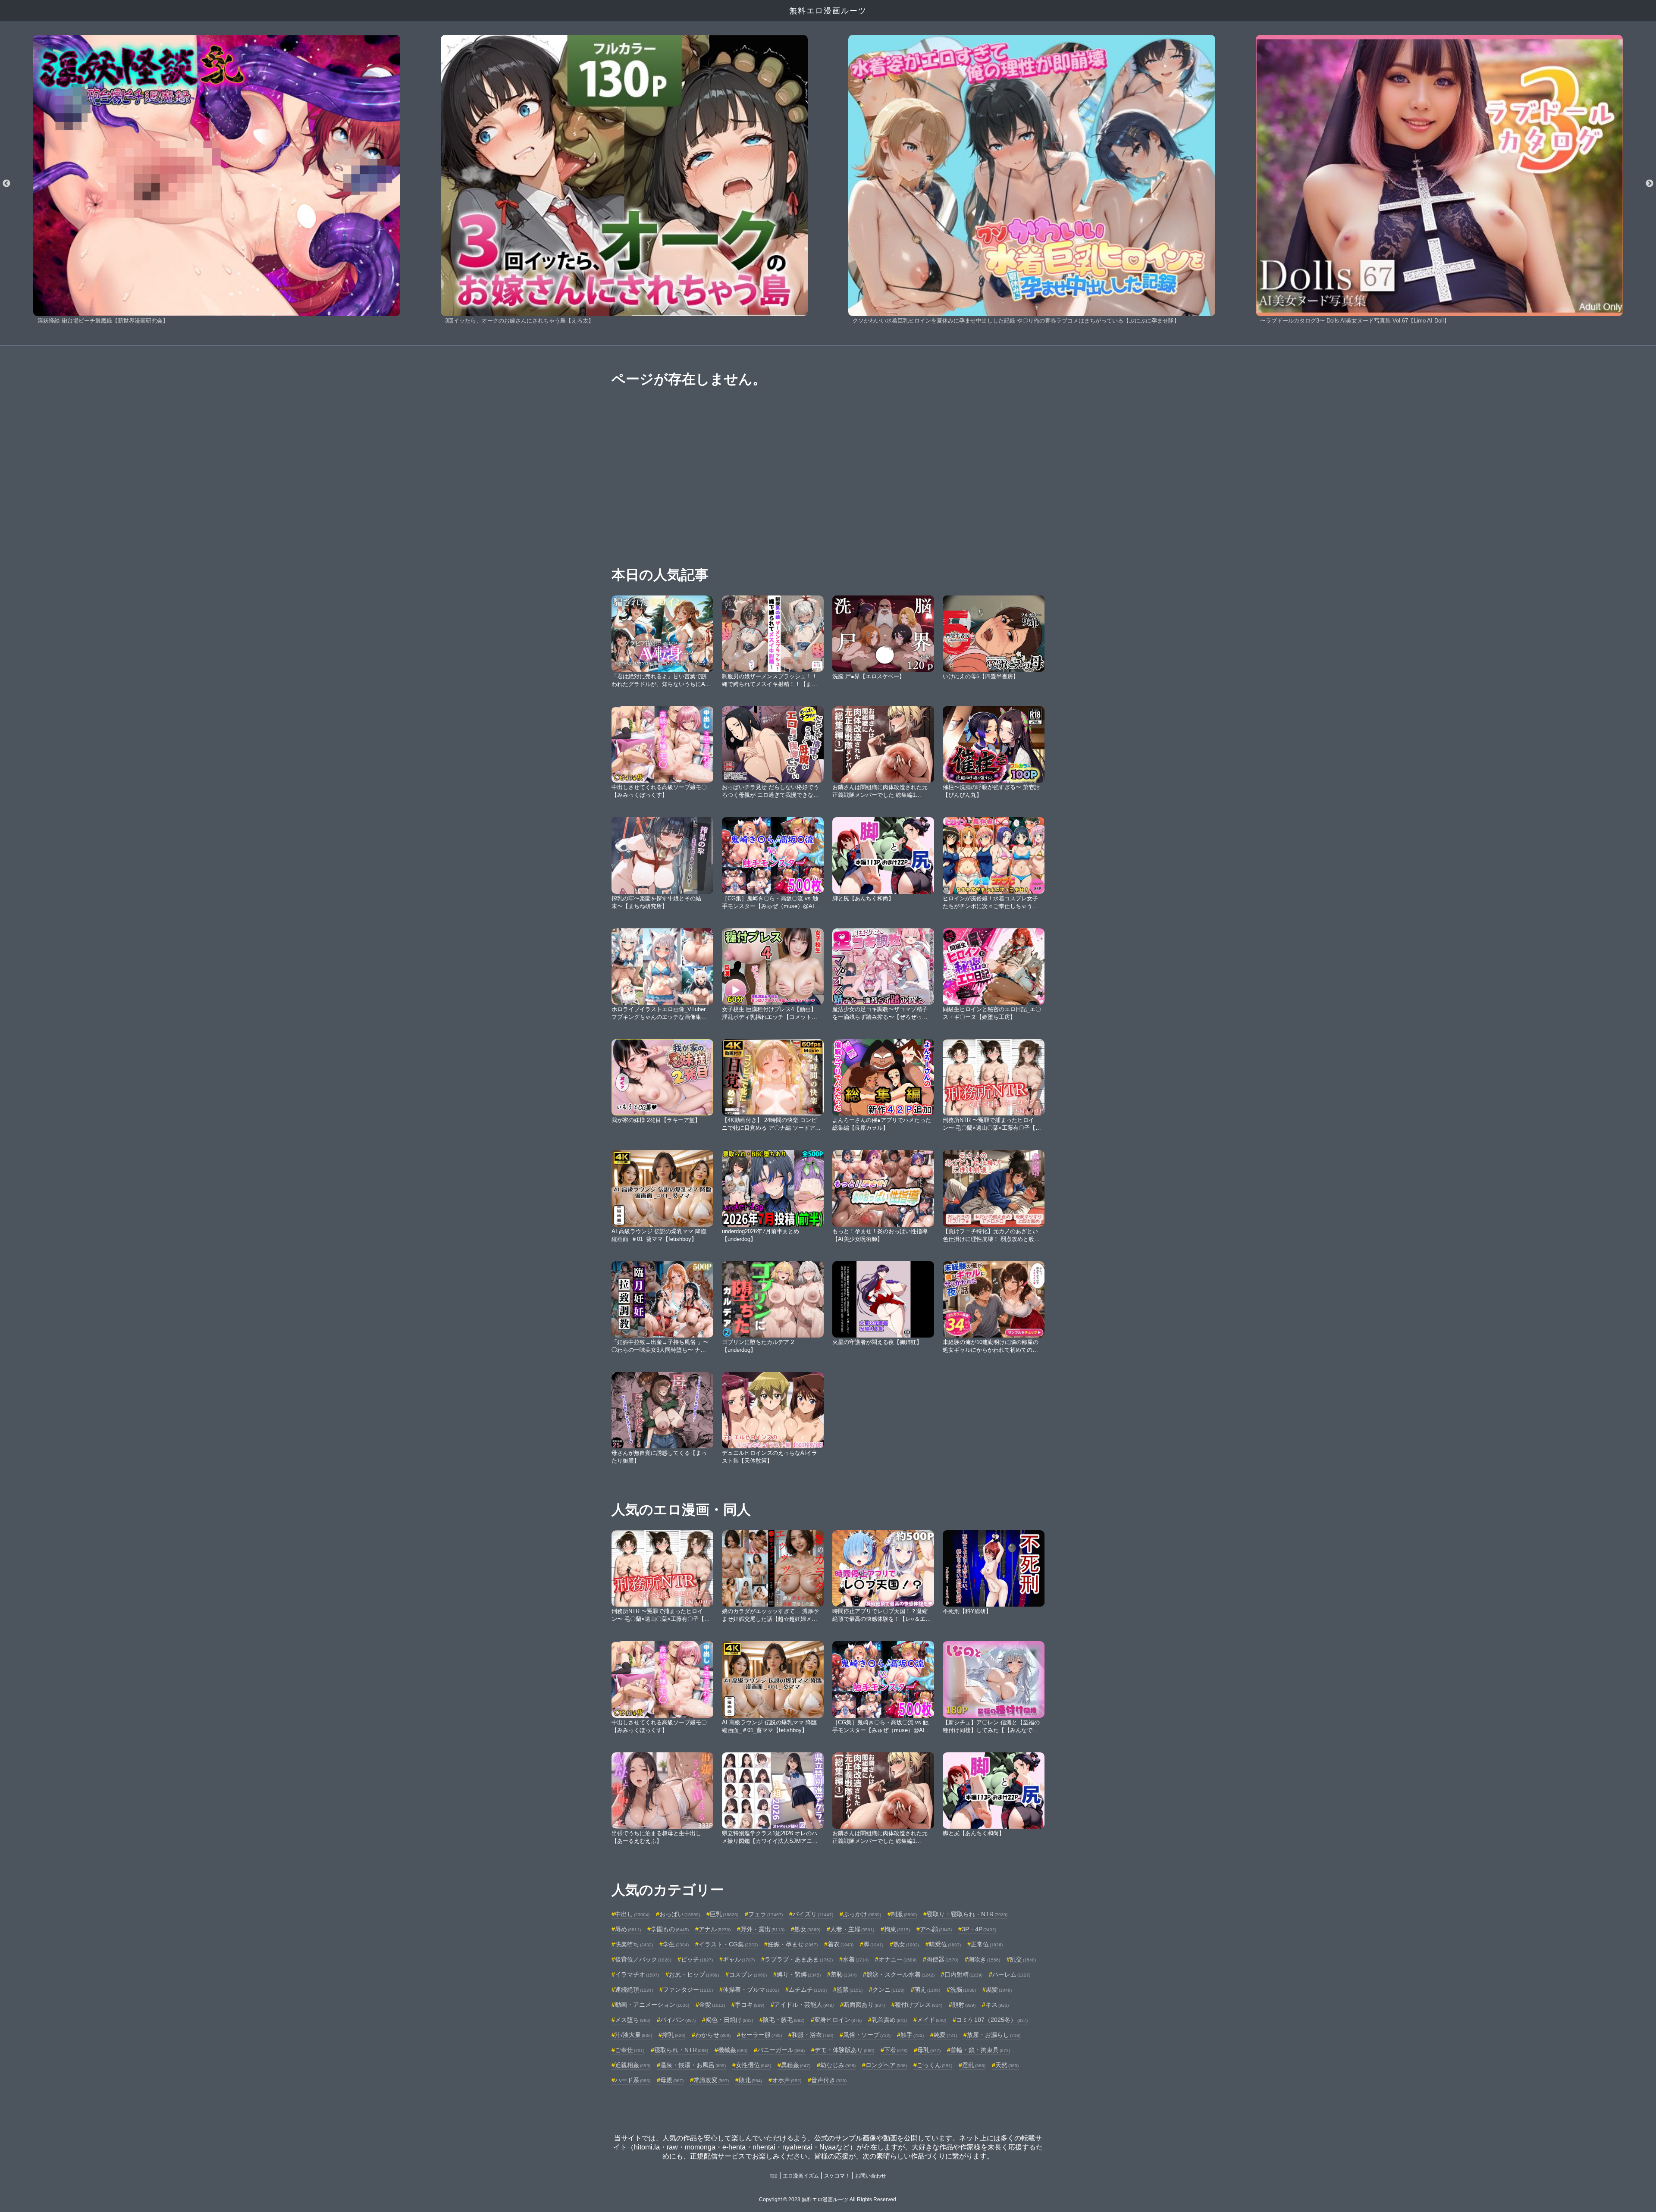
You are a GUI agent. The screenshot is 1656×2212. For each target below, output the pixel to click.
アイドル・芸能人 (804, 2005)
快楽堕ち (634, 1944)
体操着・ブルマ (751, 1990)
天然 (1007, 2065)
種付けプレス (919, 2005)
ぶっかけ (862, 1914)
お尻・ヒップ (694, 1974)
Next (1650, 184)
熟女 (906, 1944)
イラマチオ (637, 1974)
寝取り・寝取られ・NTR (967, 1914)
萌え (927, 1990)
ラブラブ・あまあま (799, 1959)
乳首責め (889, 2020)
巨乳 (724, 1914)
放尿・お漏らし (994, 2035)
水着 (856, 1959)
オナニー (897, 1959)
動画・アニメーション (652, 2005)
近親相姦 (633, 2065)
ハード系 (633, 2080)
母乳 (929, 2050)
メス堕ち (633, 2020)
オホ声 (787, 2080)
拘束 (897, 1929)
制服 (904, 1914)
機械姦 (733, 2050)
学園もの (670, 1929)
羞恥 (844, 1974)
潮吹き (984, 1959)
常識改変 (711, 2080)
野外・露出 (762, 1929)
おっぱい (680, 1914)
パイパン (678, 2020)
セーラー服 (761, 2035)
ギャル (739, 1959)
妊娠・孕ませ (793, 1944)
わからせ (713, 2035)
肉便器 (942, 1959)
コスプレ (748, 1974)
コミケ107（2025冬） (992, 2020)
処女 (807, 1929)
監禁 (850, 1990)
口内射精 (963, 1974)
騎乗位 (945, 1944)
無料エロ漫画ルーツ (828, 11)
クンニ (888, 1990)
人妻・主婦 (852, 1929)
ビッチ (697, 1959)
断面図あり (864, 2005)
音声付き (829, 2080)
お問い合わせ (871, 2176)
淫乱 (974, 2065)
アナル (715, 1929)
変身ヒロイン (838, 2020)
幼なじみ (838, 2065)
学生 (676, 1944)
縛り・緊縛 (799, 1974)
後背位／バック (643, 1959)
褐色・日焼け (729, 2020)
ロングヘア (886, 2065)
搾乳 (674, 2035)
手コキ (750, 2005)
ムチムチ (808, 1990)
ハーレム (1011, 1974)
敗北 (750, 2080)
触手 (912, 2035)
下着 (896, 2050)
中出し (632, 1914)
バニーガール (781, 2050)
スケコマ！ (837, 2176)
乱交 (1023, 1959)
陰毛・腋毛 (784, 2020)
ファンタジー (688, 1990)
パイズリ (813, 1914)
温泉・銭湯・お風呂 (693, 2065)
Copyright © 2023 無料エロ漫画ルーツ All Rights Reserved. (828, 2199)
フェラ (765, 1914)
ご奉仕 (630, 2050)
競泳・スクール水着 (900, 1974)
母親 (672, 2080)
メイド (931, 2020)
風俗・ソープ (867, 2035)
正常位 (987, 1944)
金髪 (712, 2005)
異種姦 (796, 2065)
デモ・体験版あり (844, 2050)
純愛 (945, 2035)
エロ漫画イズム (801, 2176)
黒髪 (999, 1990)
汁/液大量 (634, 2035)
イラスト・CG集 (728, 1944)
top (774, 2176)
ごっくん (935, 2065)
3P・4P (979, 1929)
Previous (6, 184)
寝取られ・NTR (681, 2050)
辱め (628, 1929)
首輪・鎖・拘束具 (980, 2050)
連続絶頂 (634, 1990)
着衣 (841, 1944)
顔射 (964, 2005)
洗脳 (963, 1990)
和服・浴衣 (812, 2035)
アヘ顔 (936, 1929)
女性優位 (753, 2065)
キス (997, 2005)
